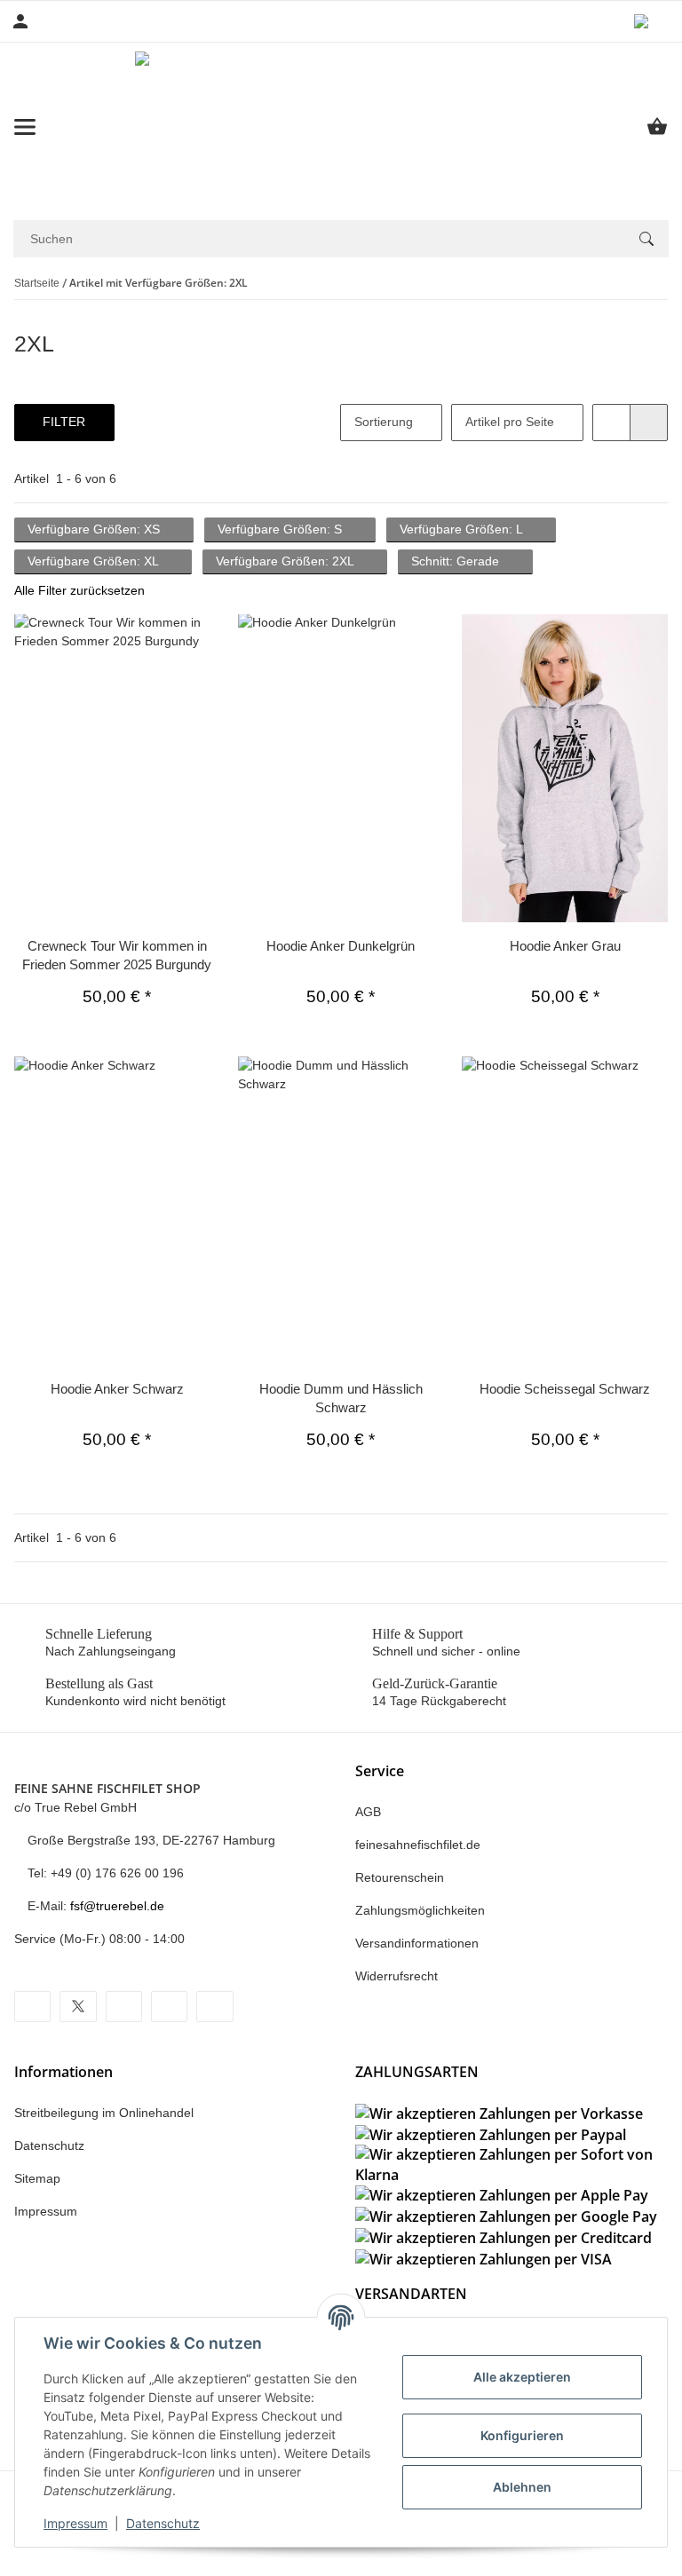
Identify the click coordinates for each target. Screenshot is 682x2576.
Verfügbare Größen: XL (95, 561)
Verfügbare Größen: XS (95, 529)
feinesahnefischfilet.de (418, 1845)
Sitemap (37, 2178)
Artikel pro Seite (510, 422)
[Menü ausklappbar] (25, 127)
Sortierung (384, 422)
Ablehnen (522, 2487)
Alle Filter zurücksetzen (79, 590)
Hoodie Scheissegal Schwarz (565, 1389)
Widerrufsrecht (397, 1976)
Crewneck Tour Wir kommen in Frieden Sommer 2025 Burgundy (117, 955)
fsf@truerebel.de (117, 1906)
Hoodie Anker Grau (565, 946)
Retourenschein (400, 1877)
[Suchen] (646, 239)
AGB (368, 1812)
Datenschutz (163, 2523)
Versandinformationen (417, 1943)
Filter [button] (64, 422)
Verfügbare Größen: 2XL (286, 561)
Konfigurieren (522, 2435)
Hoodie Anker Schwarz (117, 1389)
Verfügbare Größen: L (463, 529)
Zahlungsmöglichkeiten (420, 1910)
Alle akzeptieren (522, 2377)
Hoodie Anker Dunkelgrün (341, 946)
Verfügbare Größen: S (282, 529)
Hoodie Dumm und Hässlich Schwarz (341, 1398)
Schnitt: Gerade (457, 561)
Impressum (75, 2523)
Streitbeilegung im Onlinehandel (104, 2113)
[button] (651, 21)
